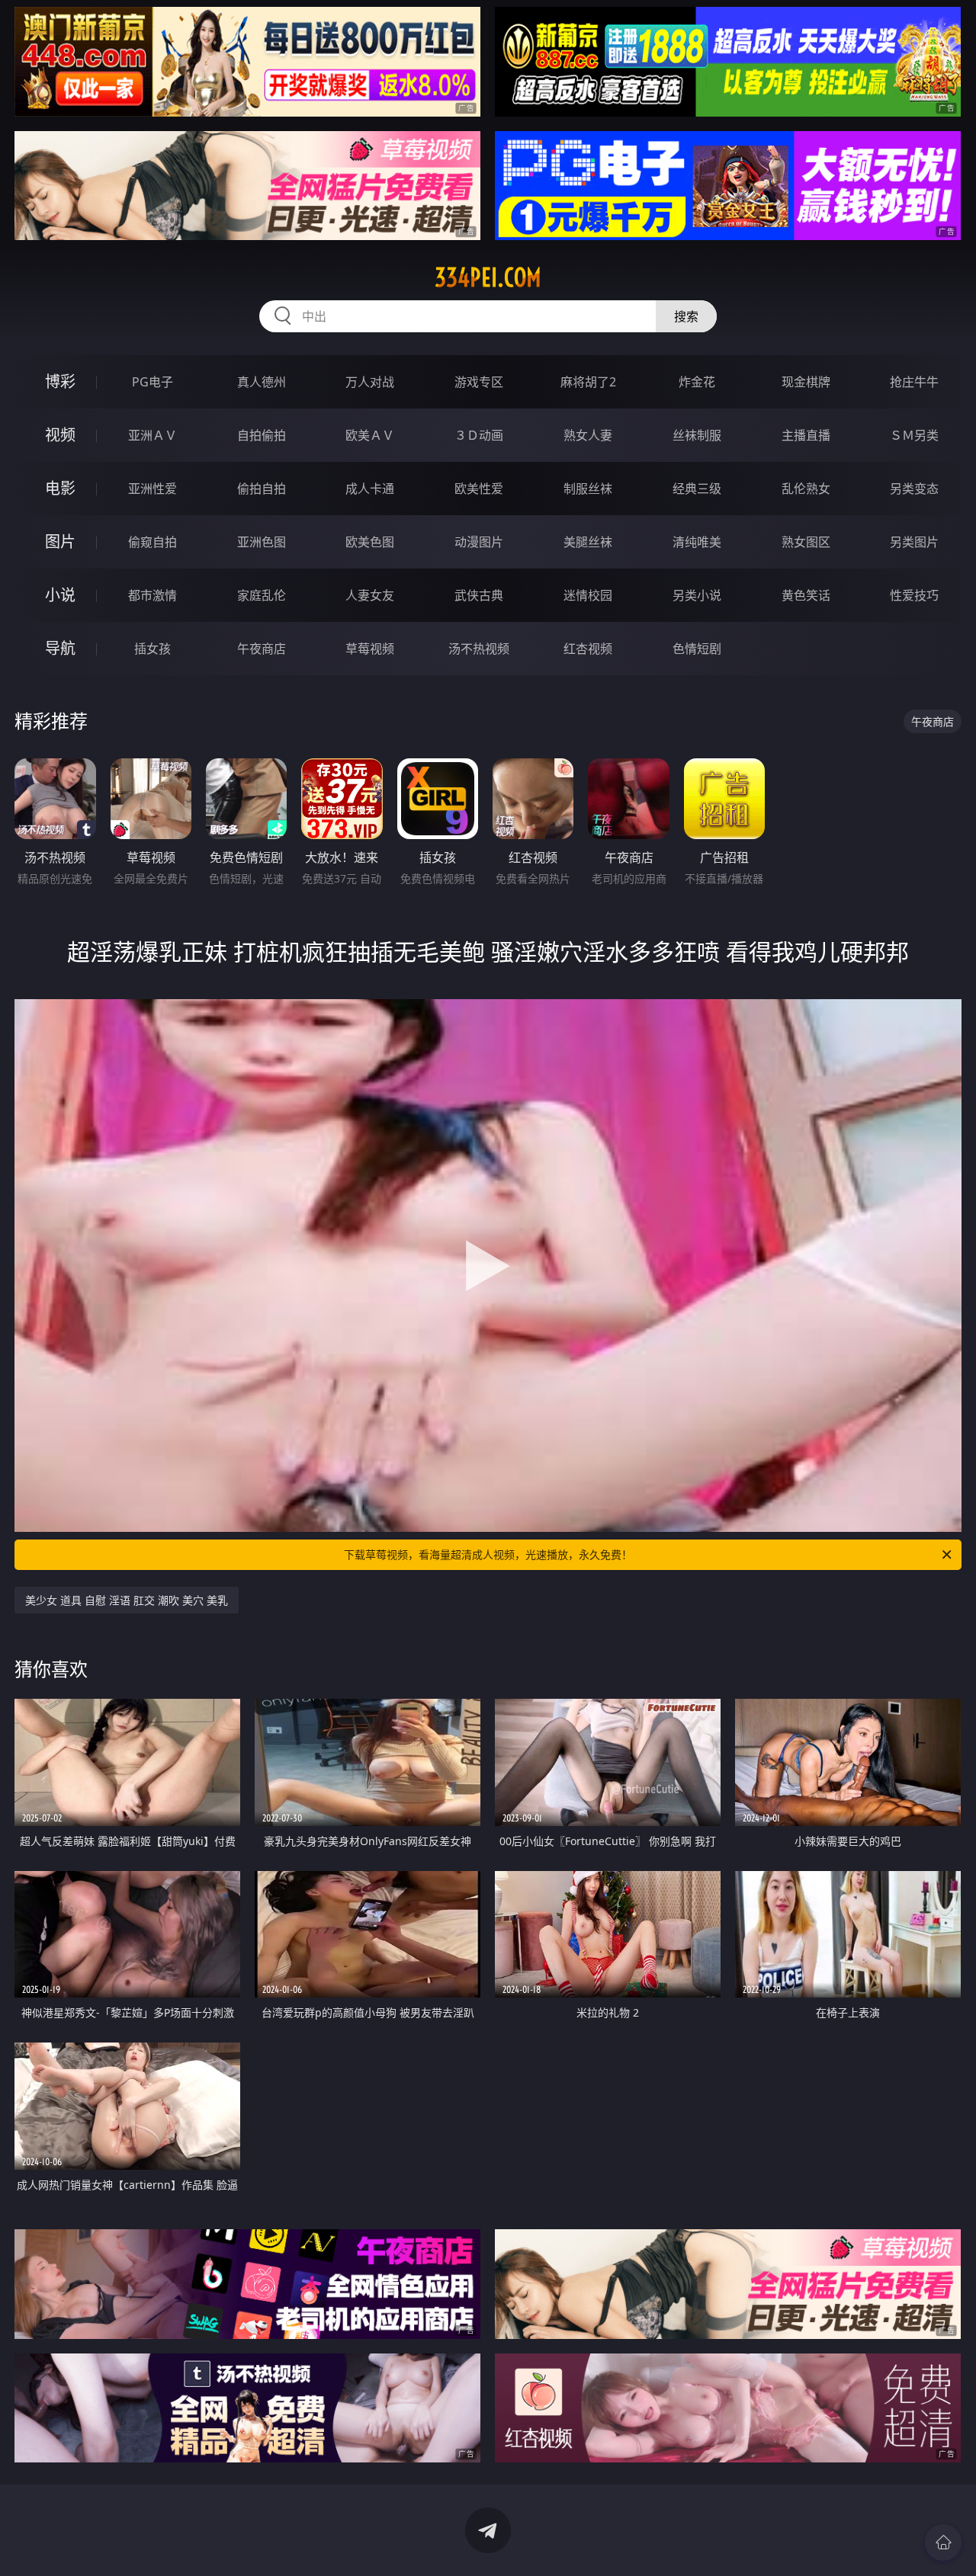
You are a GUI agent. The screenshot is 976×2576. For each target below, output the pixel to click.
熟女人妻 (588, 435)
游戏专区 (479, 382)
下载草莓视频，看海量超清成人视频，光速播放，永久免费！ (488, 1554)
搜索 (686, 316)
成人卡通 (370, 489)
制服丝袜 (588, 489)
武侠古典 (479, 595)
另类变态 (914, 489)
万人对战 (370, 382)
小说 (60, 595)
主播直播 (806, 435)
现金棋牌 (806, 382)
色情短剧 (697, 649)
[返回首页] (943, 2542)
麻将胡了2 (588, 382)
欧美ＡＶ (370, 435)
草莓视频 (370, 649)
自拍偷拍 (262, 435)
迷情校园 (588, 595)
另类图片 (914, 542)
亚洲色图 (262, 542)
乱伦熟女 (806, 489)
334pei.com (488, 277)
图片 (60, 541)
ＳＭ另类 (914, 435)
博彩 (60, 381)
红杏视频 (588, 649)
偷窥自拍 (152, 542)
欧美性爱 (479, 489)
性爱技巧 (914, 595)
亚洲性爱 (152, 489)
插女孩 (152, 649)
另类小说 (697, 595)
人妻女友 (370, 595)
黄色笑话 (806, 595)
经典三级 (697, 489)
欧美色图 (370, 542)
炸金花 (697, 382)
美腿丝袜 (588, 542)
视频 (60, 435)
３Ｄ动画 (479, 435)
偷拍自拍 (262, 489)
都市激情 (152, 595)
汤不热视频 (479, 649)
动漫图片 (479, 542)
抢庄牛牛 (914, 382)
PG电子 (152, 382)
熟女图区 (806, 542)
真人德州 (262, 382)
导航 (60, 648)
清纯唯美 (697, 542)
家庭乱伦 (262, 595)
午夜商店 (262, 649)
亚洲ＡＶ (152, 435)
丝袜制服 (697, 435)
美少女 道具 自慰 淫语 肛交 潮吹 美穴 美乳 (127, 1600)
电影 (60, 488)
